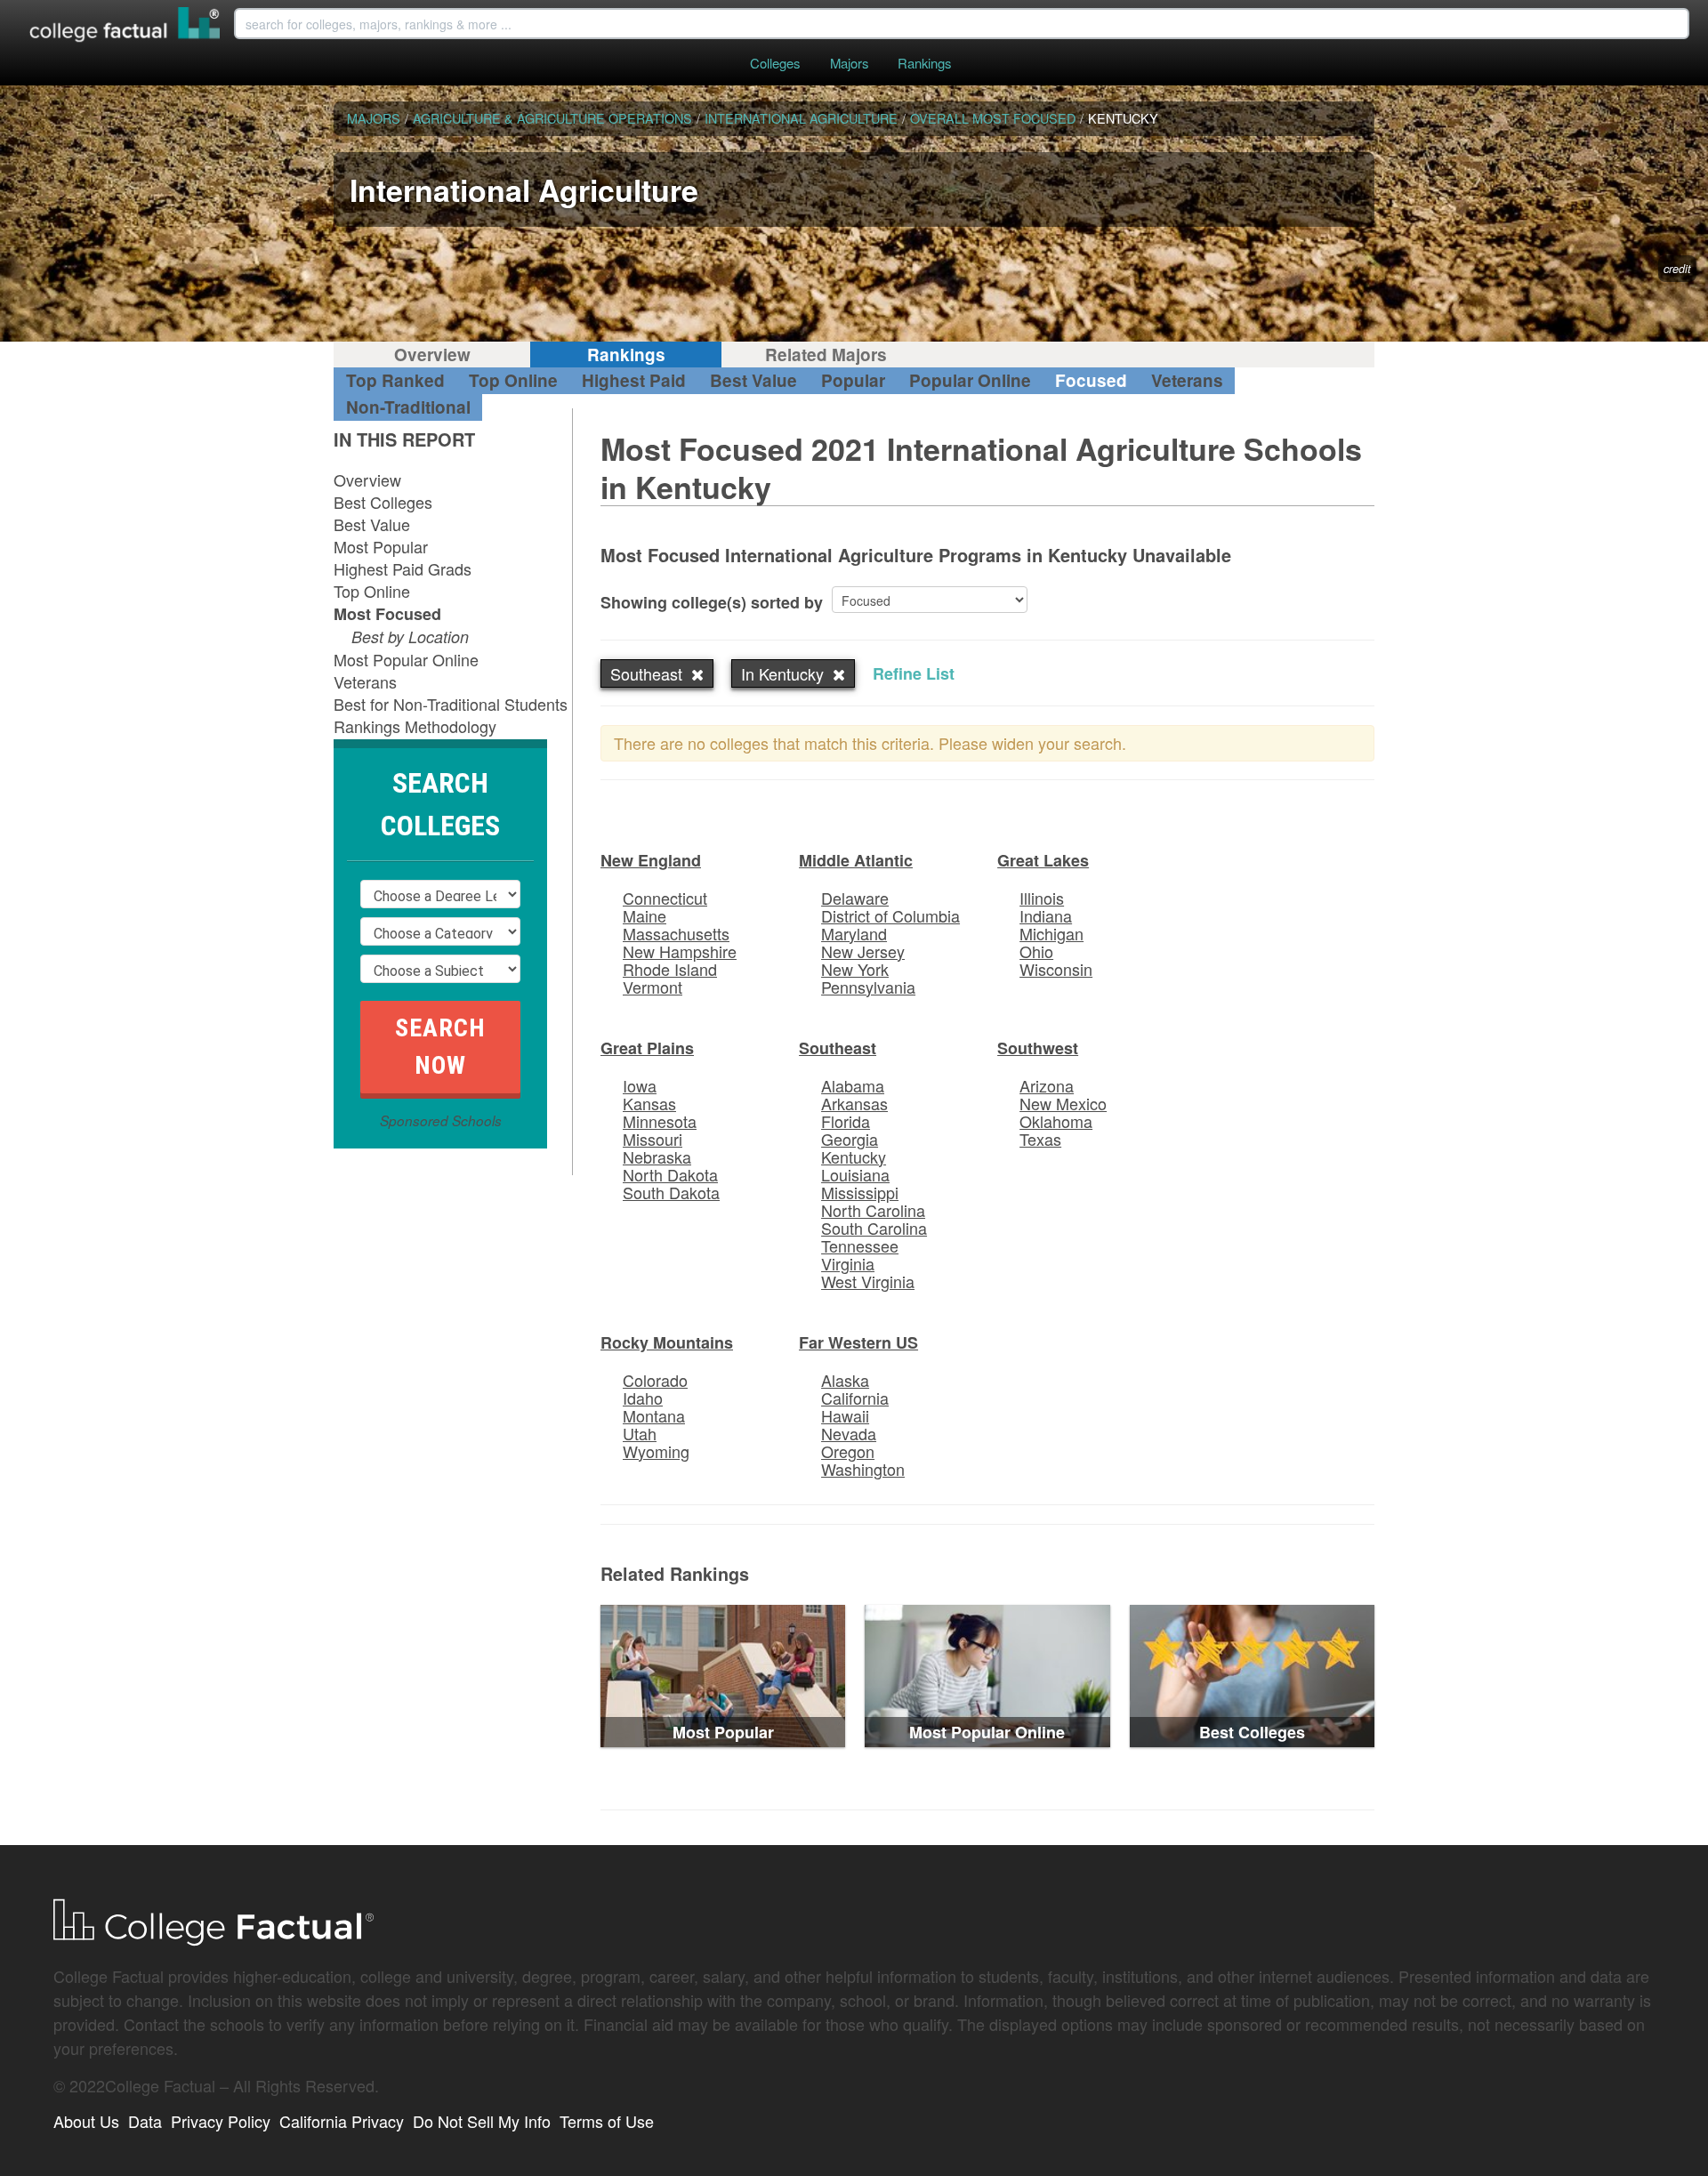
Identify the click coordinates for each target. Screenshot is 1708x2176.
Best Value (753, 380)
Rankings (924, 63)
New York (855, 969)
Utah (640, 1433)
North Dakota (670, 1174)
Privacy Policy (221, 2121)
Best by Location (410, 637)
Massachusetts (676, 933)
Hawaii (845, 1415)
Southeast (838, 1048)
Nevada (849, 1433)
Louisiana (855, 1174)
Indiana (1046, 915)
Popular (853, 380)
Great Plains (647, 1048)
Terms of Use (607, 2121)
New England (651, 860)
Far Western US (858, 1342)
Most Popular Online (406, 659)
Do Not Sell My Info (482, 2121)
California (855, 1398)
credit (1677, 269)
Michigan (1051, 933)
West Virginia (868, 1281)
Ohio (1036, 951)
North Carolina (873, 1210)
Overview (432, 355)
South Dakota (671, 1192)
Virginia (848, 1263)
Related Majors (826, 355)
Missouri (653, 1139)
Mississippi (860, 1192)
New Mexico (1063, 1103)
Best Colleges (383, 502)
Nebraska (657, 1157)
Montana (654, 1415)
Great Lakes (1043, 860)
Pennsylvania (868, 987)
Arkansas (854, 1103)
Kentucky (854, 1157)
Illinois (1042, 898)
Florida (846, 1121)
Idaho (643, 1398)
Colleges (775, 63)
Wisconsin (1056, 969)
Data (145, 2121)
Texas (1040, 1139)
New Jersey (863, 951)
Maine (645, 915)
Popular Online (970, 380)
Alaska (845, 1380)
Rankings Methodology (415, 726)
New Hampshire (680, 951)
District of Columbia (890, 915)
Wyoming (656, 1451)
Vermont (653, 987)
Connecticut (665, 898)
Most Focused (387, 614)
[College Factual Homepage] (125, 27)
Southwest (1038, 1048)
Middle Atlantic (856, 860)
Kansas (649, 1103)
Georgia (850, 1139)
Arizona (1047, 1085)
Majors (849, 63)
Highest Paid (634, 380)
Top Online (513, 380)
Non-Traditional (408, 407)
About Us (86, 2121)
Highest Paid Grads (403, 568)
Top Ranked (395, 380)
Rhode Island (670, 969)
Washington (863, 1469)
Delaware (855, 898)
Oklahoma (1056, 1121)
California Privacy (342, 2121)
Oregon (848, 1451)
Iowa (640, 1085)
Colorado (655, 1380)
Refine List (914, 673)
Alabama (853, 1085)
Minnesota (660, 1121)
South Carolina (874, 1228)
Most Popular (381, 546)
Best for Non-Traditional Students (451, 704)
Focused (1091, 380)
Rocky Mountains (667, 1342)
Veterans (1187, 380)
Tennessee (860, 1245)
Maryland (854, 933)
